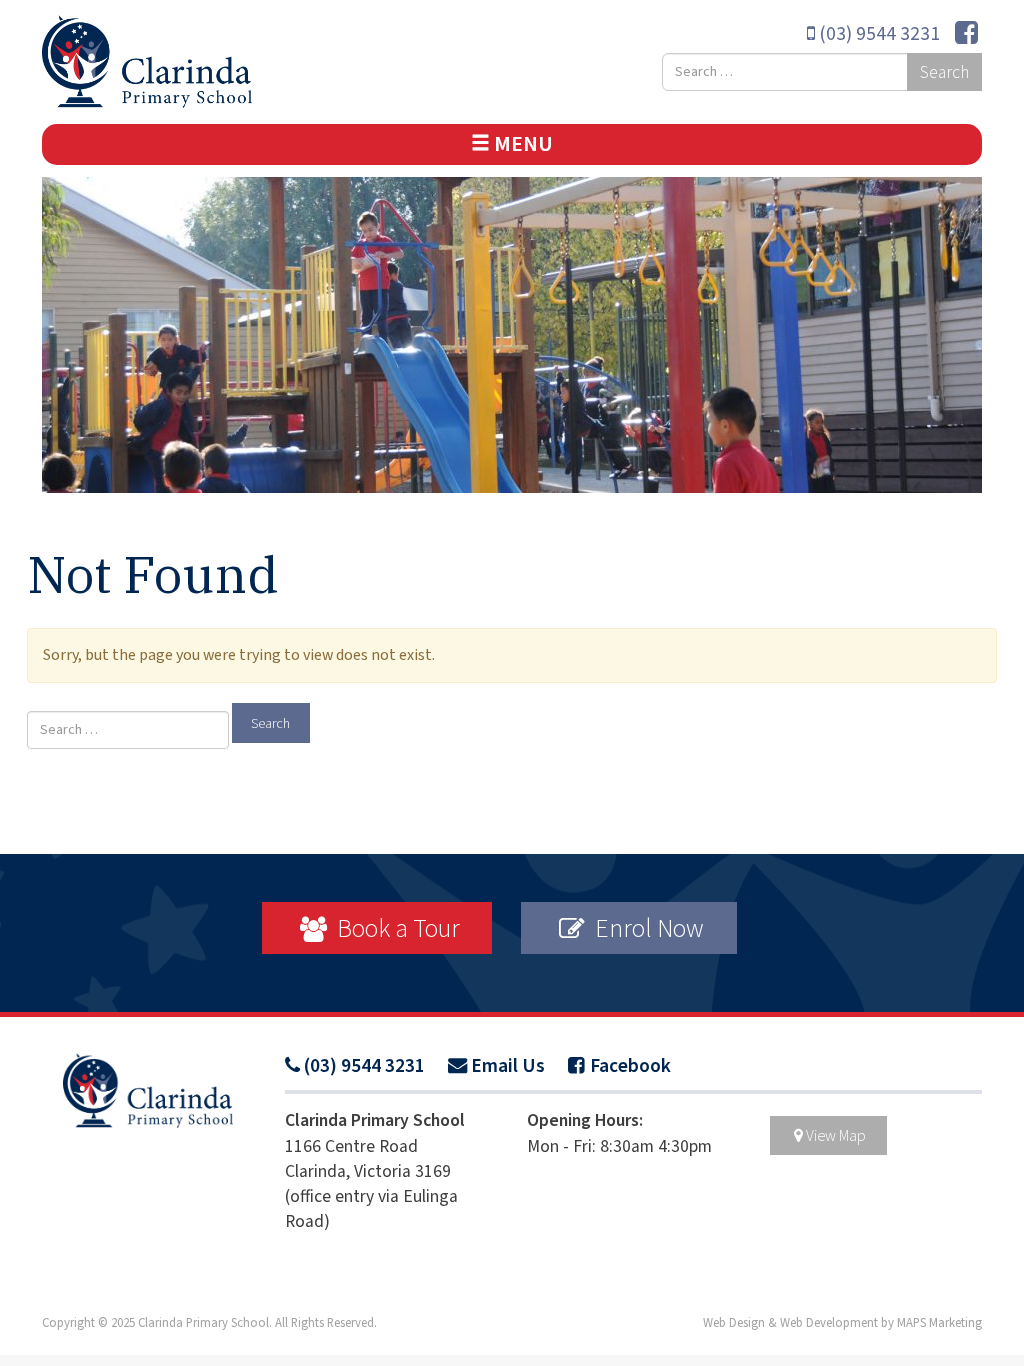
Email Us (508, 1066)
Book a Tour (396, 928)
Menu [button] (521, 144)
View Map (836, 1135)
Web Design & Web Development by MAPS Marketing (842, 1323)
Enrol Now (647, 928)
